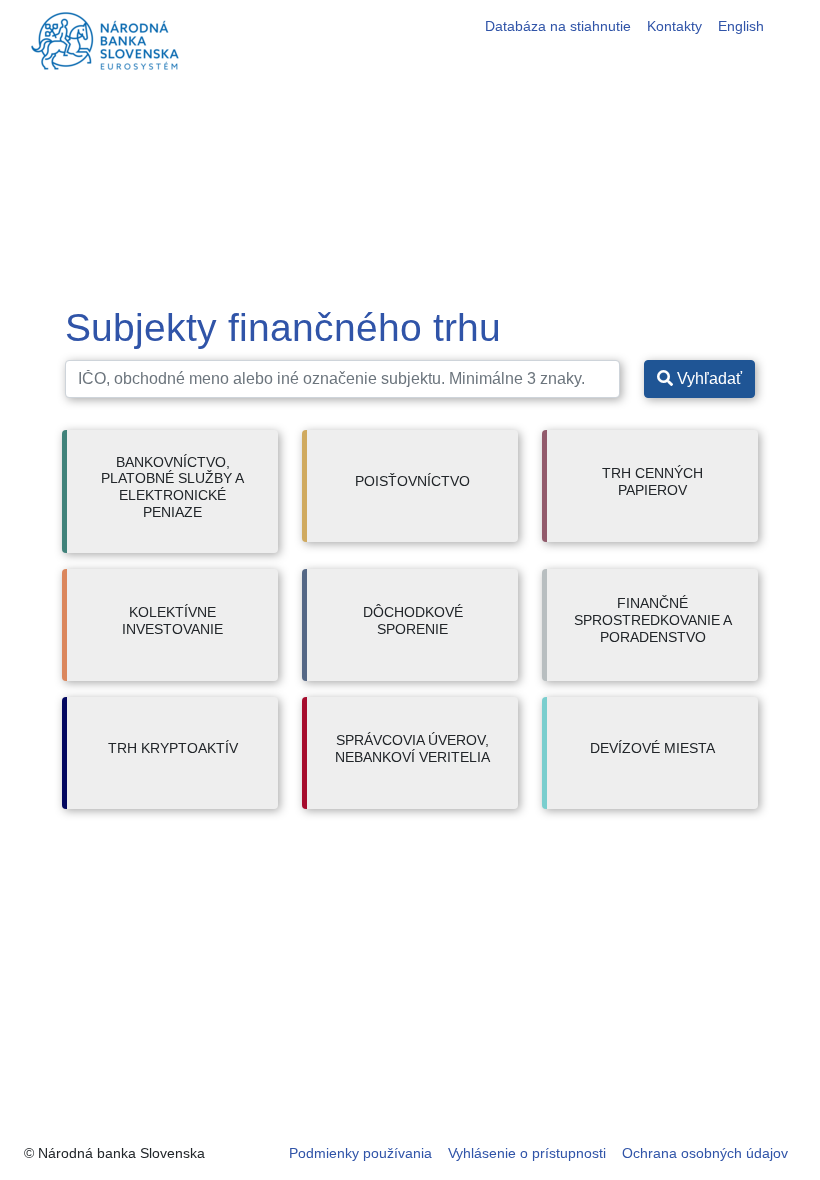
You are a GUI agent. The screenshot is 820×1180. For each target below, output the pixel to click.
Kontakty (674, 26)
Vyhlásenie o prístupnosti (527, 1153)
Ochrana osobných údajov (705, 1153)
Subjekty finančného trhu (283, 327)
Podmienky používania (360, 1153)
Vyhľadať (707, 378)
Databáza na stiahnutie (558, 26)
